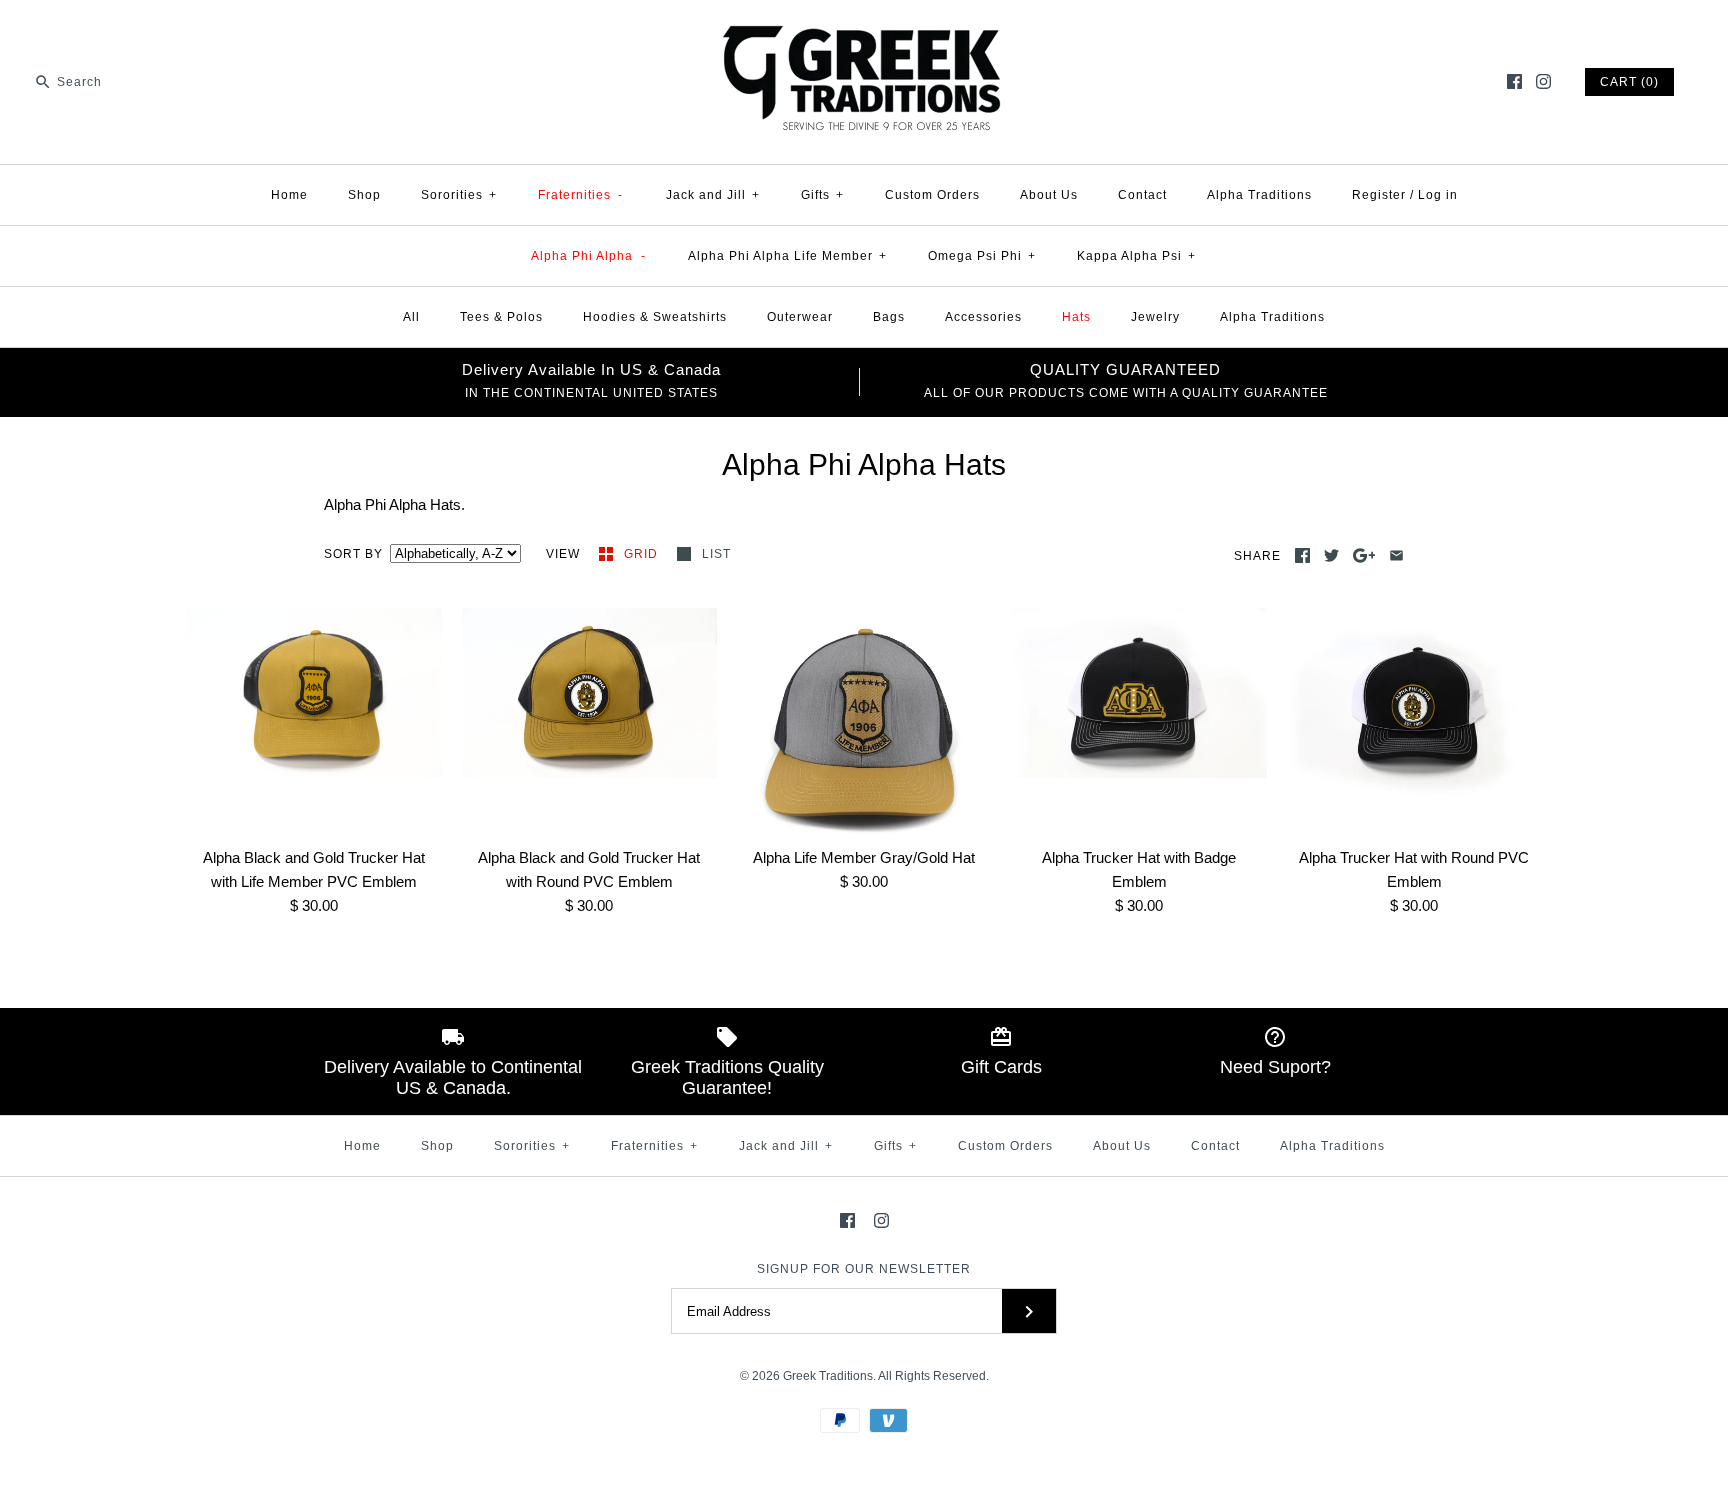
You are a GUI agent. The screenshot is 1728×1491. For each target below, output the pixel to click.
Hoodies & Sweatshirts (655, 317)
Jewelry (1155, 317)
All (411, 317)
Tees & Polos (501, 317)
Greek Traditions (828, 1376)
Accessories (983, 317)
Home (289, 195)
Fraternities (581, 195)
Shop (364, 195)
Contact (1142, 195)
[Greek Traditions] (864, 31)
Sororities (459, 195)
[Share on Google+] (1364, 555)
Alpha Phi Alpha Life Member (787, 256)
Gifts (822, 195)
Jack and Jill (713, 195)
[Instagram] (1543, 81)
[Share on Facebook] (1302, 555)
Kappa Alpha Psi (1136, 256)
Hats (1076, 317)
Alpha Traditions (1259, 195)
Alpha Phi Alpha (588, 256)
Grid (643, 554)
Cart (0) (1629, 82)
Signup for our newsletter (864, 1269)
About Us (1049, 195)
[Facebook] (1514, 81)
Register (1379, 195)
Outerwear (800, 317)
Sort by (353, 554)
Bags (889, 317)
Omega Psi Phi (982, 256)
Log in (1438, 195)
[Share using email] (1396, 555)
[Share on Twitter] (1331, 555)
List (716, 554)
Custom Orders (932, 195)
